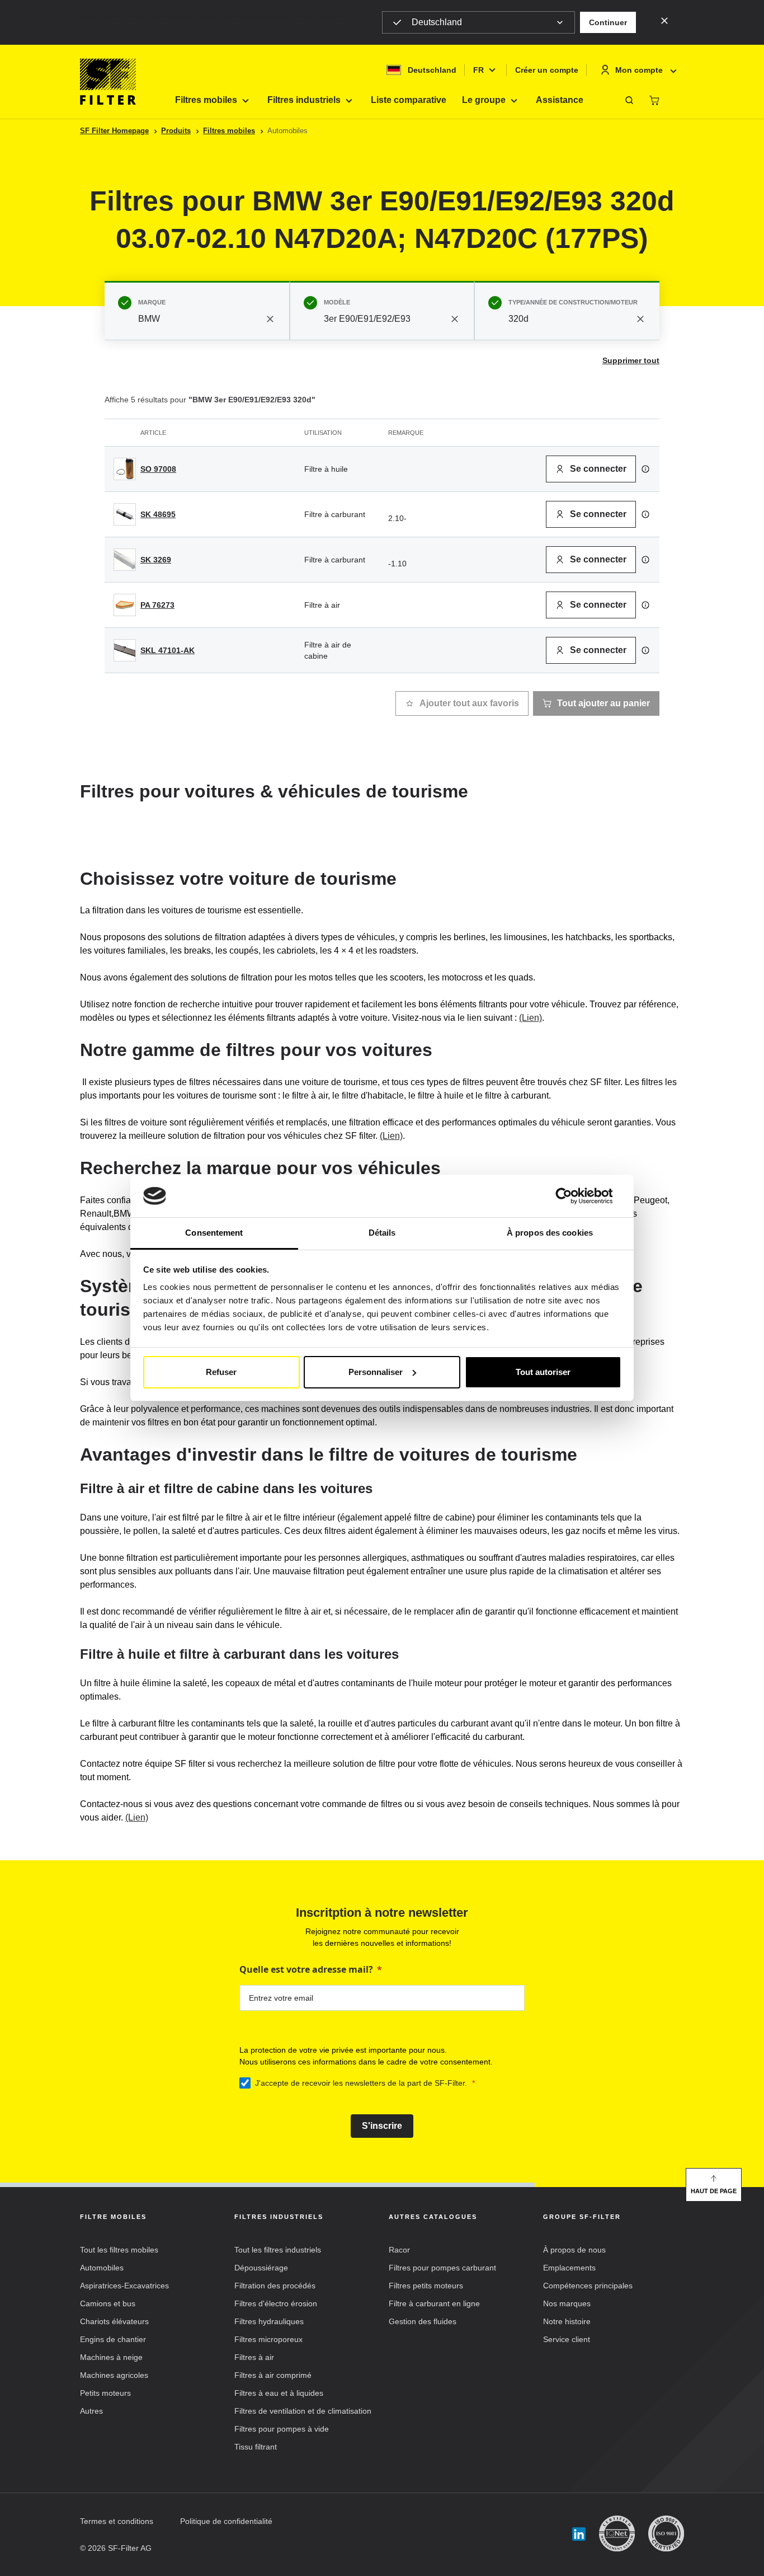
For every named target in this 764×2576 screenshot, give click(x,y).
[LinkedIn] (579, 2534)
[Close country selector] (664, 20)
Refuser (221, 1372)
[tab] (197, 311)
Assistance (560, 100)
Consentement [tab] (214, 1233)
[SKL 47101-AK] (125, 650)
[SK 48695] (125, 514)
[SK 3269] (125, 560)
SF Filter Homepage (114, 131)
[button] (608, 22)
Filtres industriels (304, 100)
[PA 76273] (125, 605)
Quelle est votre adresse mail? (306, 1969)
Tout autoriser (543, 1372)
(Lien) (530, 1018)
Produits (176, 131)
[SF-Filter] (108, 82)
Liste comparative (409, 100)
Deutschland (437, 22)
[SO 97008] (125, 469)
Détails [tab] (382, 1233)
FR (478, 70)
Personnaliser (376, 1372)
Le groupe (484, 100)
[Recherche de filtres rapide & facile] (629, 100)
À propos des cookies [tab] (550, 1233)
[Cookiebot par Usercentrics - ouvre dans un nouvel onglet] (572, 1196)
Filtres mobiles (206, 100)
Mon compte (639, 70)
